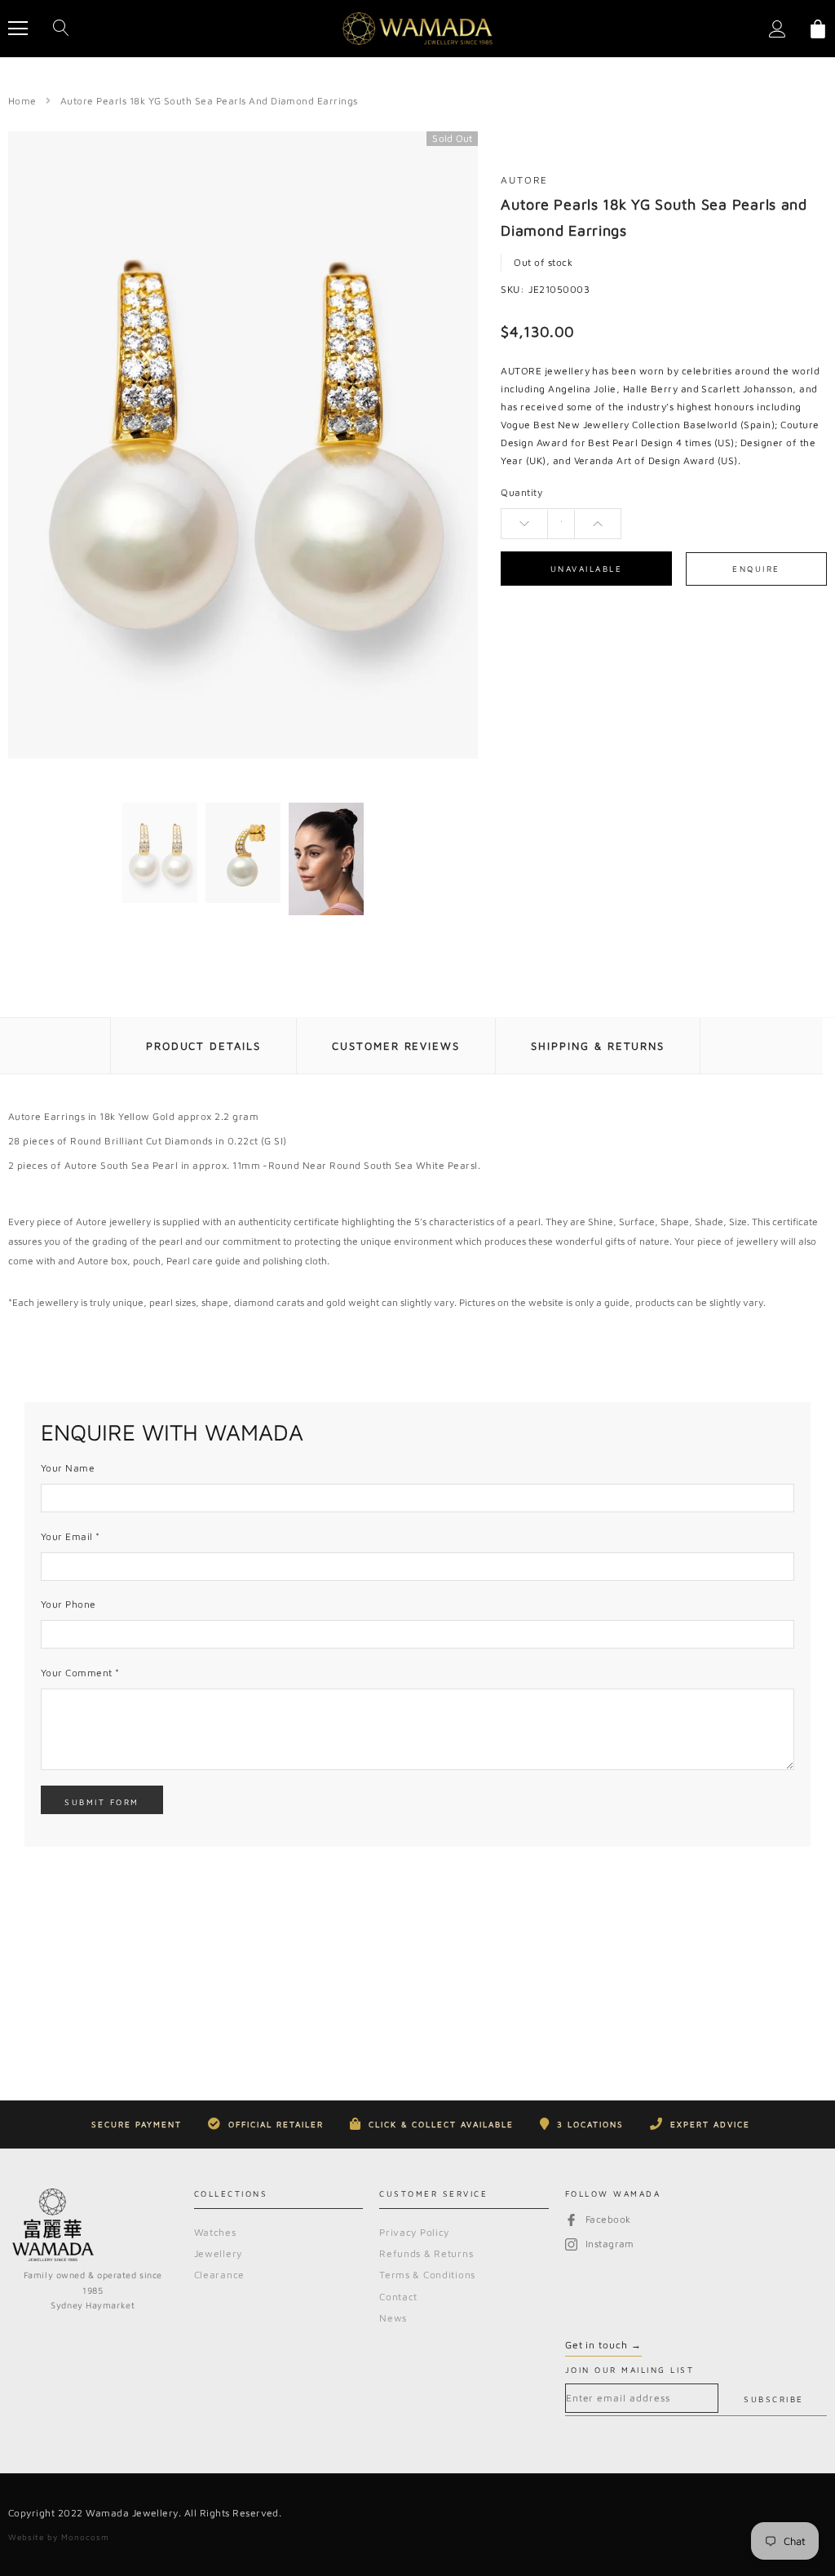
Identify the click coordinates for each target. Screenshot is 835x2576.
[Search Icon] (61, 29)
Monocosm (85, 2537)
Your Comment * (80, 1673)
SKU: (512, 289)
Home (22, 101)
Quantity (521, 492)
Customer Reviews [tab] (396, 1046)
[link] (160, 853)
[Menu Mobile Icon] (18, 29)
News (393, 2318)
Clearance (219, 2275)
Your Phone (68, 1604)
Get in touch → (603, 2345)
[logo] (417, 29)
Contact (398, 2297)
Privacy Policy (414, 2232)
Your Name (68, 1468)
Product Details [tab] (203, 1046)
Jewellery (218, 2253)
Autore (524, 180)
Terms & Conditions (427, 2275)
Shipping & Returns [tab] (598, 1046)
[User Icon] (778, 29)
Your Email (71, 1536)
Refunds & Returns (426, 2253)
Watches (215, 2232)
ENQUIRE (756, 569)
